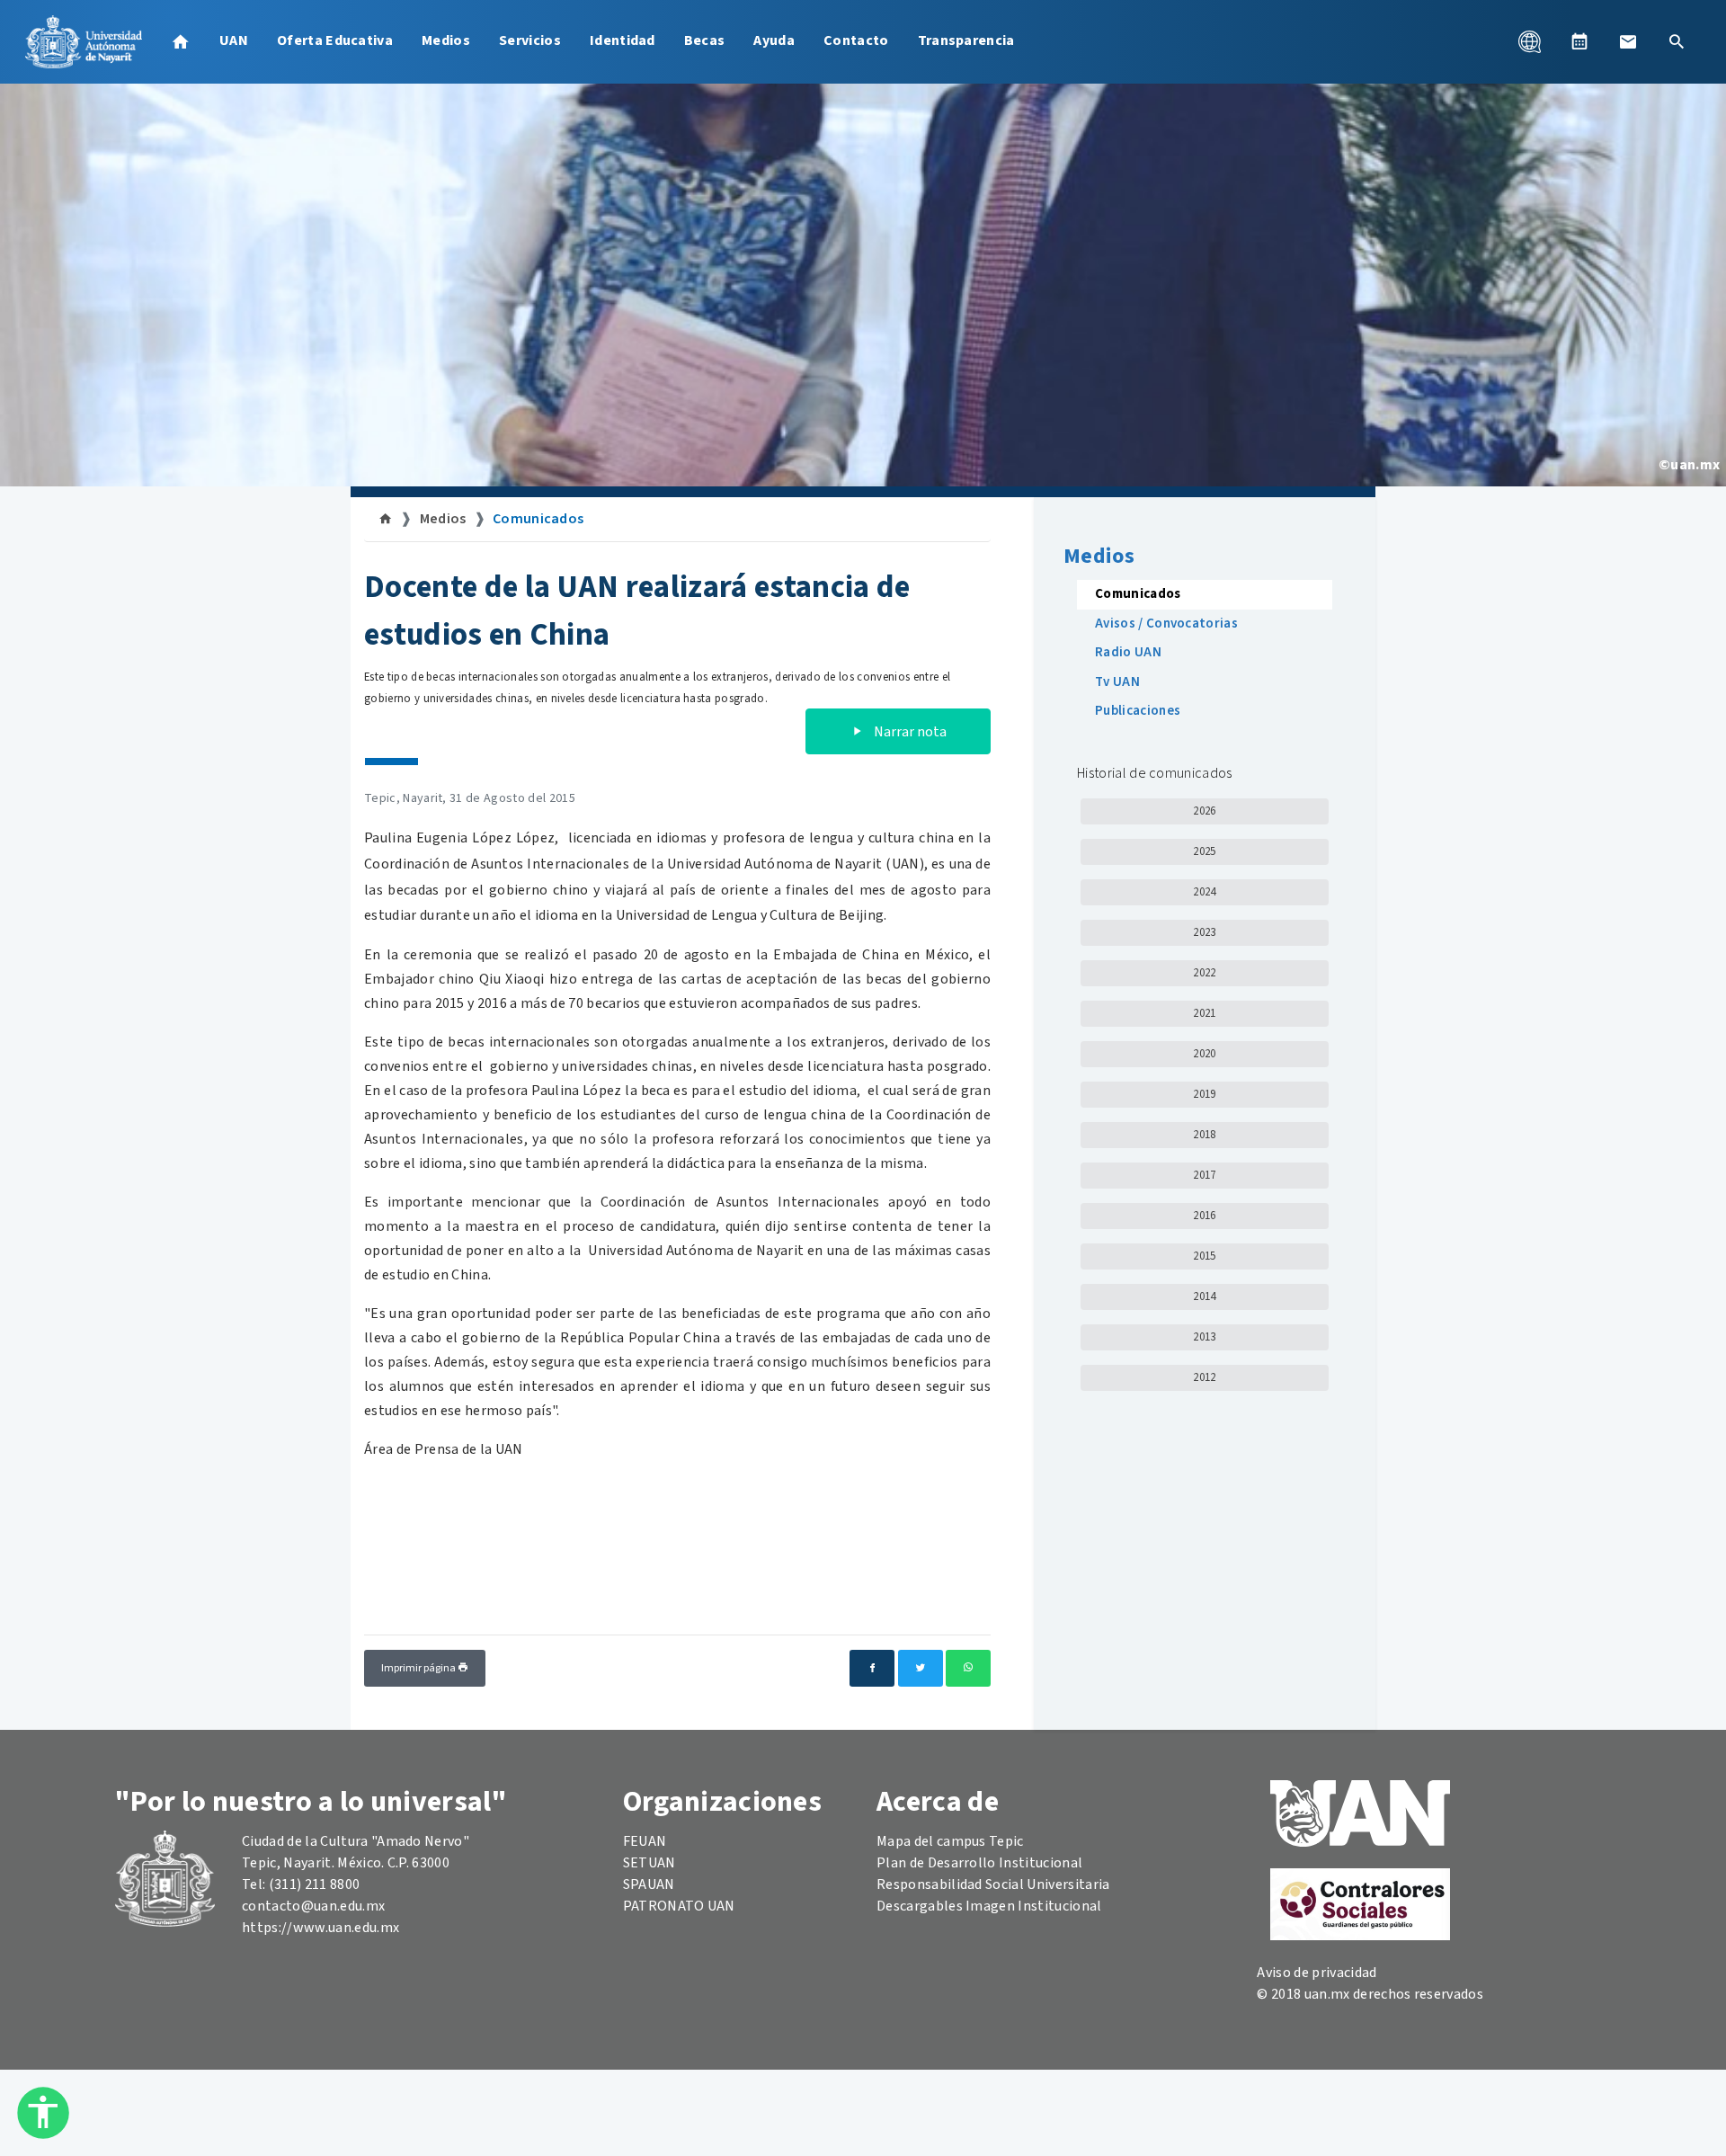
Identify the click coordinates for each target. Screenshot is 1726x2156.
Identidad (623, 40)
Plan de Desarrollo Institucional (979, 1863)
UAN (234, 40)
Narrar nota (909, 732)
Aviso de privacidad (1317, 1973)
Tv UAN (1117, 682)
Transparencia (966, 40)
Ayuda (774, 40)
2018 (1204, 1135)
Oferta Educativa (335, 40)
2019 (1204, 1094)
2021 (1204, 1013)
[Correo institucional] (1628, 41)
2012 (1204, 1377)
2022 (1204, 973)
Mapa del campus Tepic (950, 1841)
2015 (1204, 1256)
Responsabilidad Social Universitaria (993, 1884)
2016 (1204, 1216)
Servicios (530, 40)
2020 (1204, 1054)
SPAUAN (649, 1884)
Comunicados (538, 519)
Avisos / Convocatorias (1166, 624)
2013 (1204, 1337)
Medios (446, 40)
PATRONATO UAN (679, 1906)
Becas (705, 40)
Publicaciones (1138, 711)
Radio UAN (1128, 652)
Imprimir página (419, 1668)
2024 (1204, 892)
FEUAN (645, 1841)
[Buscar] (1677, 41)
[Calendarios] (1579, 41)
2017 (1204, 1175)
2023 (1204, 932)
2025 (1204, 851)
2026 (1204, 811)
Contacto (856, 40)
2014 (1204, 1296)
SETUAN (649, 1863)
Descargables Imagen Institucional (989, 1906)
